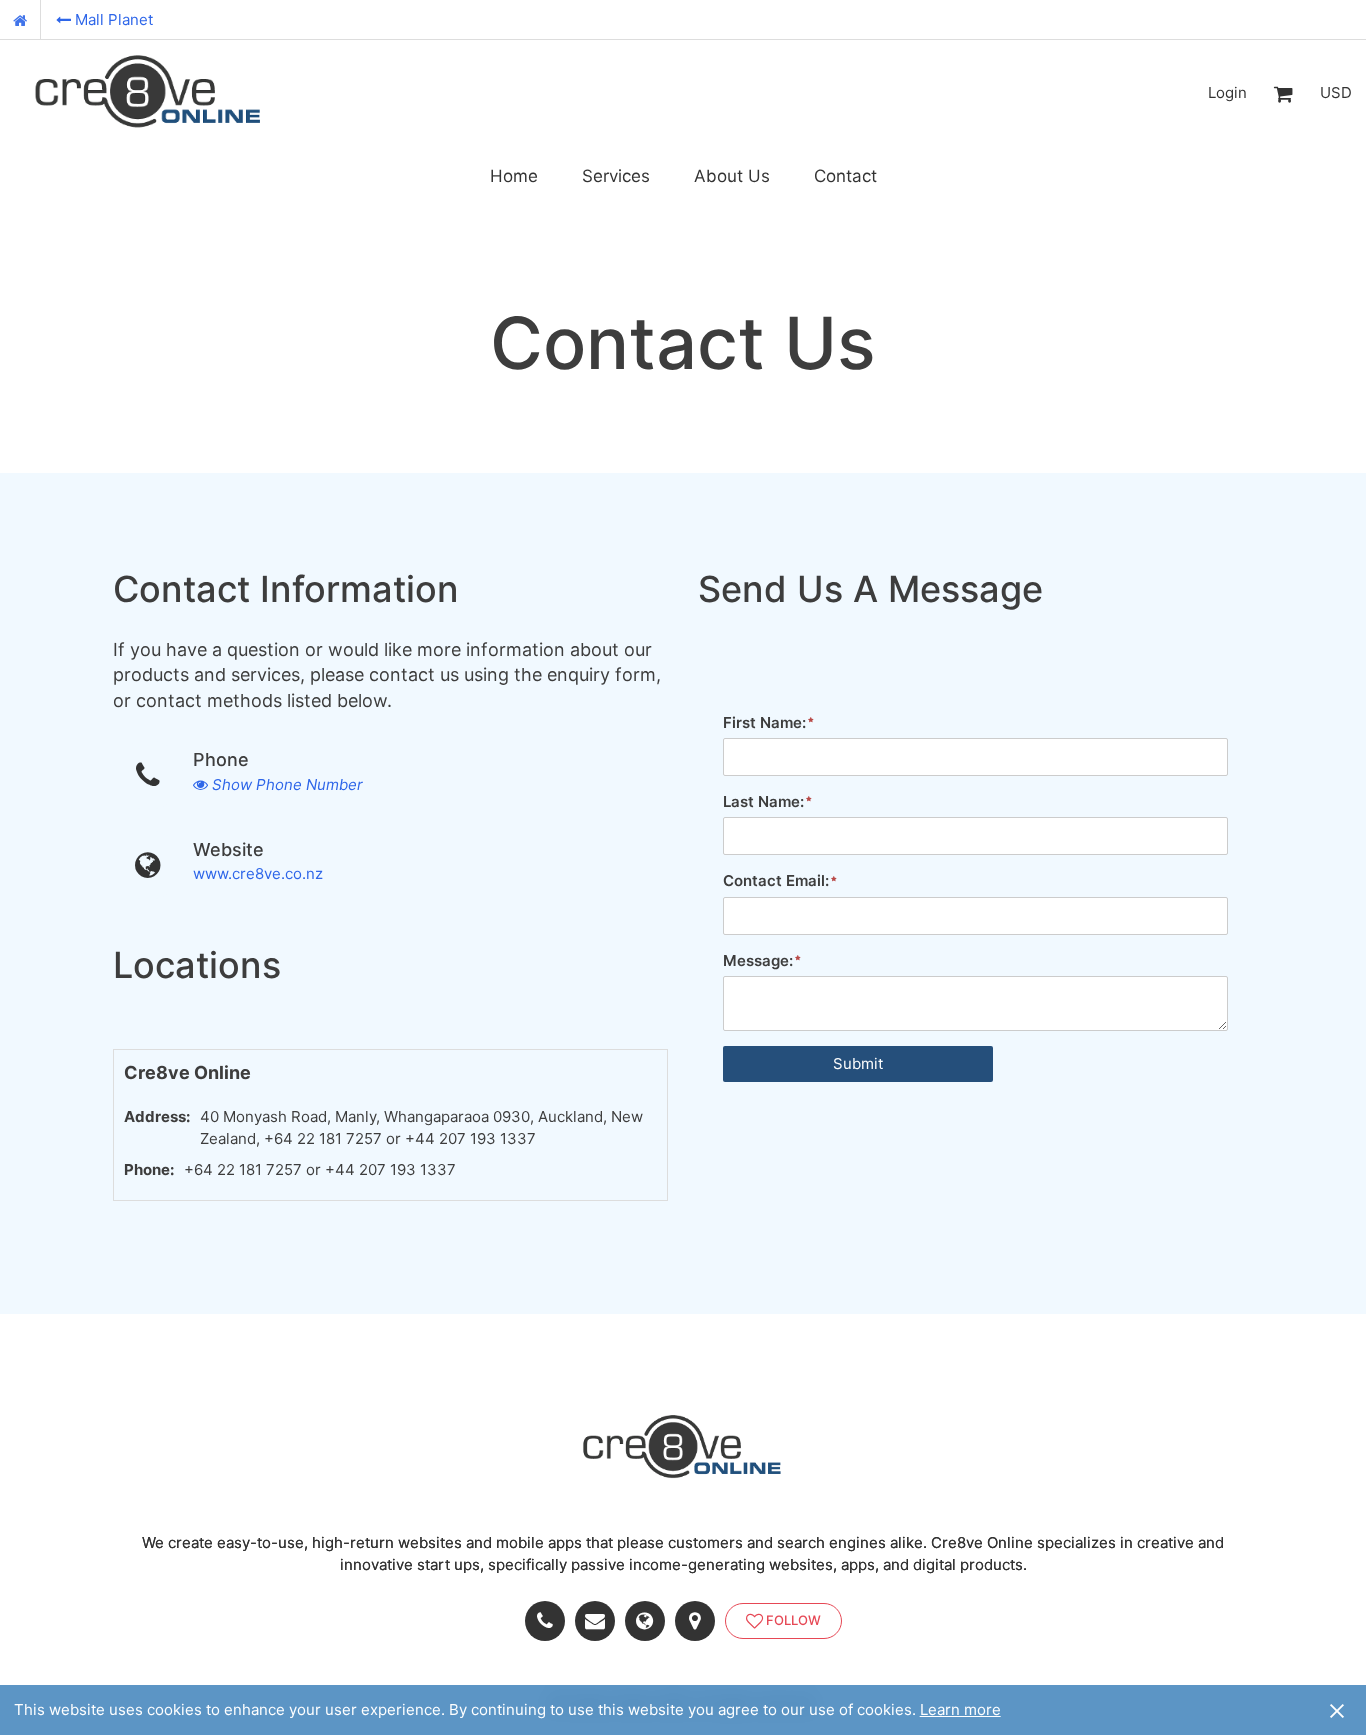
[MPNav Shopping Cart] (1283, 93)
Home (514, 176)
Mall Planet (114, 19)
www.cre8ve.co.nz (258, 873)
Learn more (960, 1709)
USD (1336, 92)
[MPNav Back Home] (20, 20)
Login (1227, 92)
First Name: (764, 722)
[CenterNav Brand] (149, 93)
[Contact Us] (600, 1621)
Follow (793, 1620)
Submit (858, 1063)
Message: (758, 960)
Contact (845, 176)
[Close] (1337, 1710)
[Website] (650, 1621)
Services (616, 176)
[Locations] (700, 1621)
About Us (732, 176)
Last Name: (763, 801)
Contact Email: (776, 880)
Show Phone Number (287, 784)
